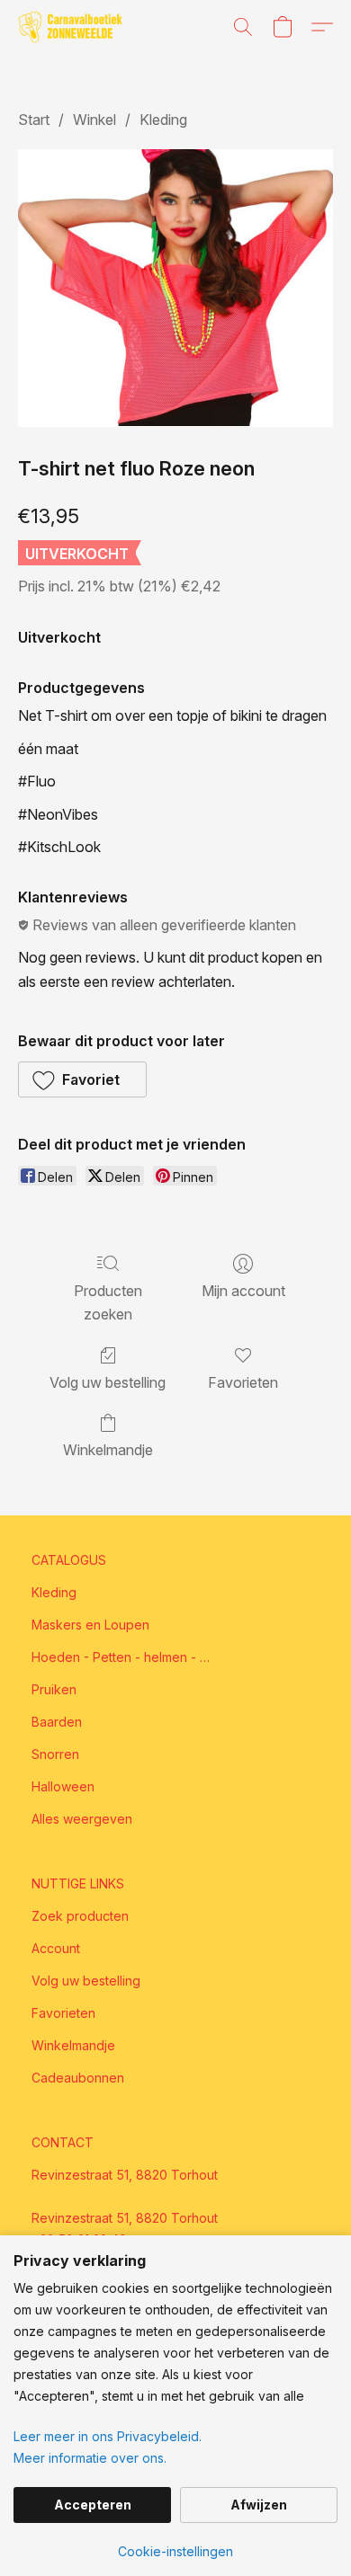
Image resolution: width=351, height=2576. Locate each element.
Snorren (55, 1754)
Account (56, 1948)
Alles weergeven (82, 1819)
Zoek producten (80, 1916)
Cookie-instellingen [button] (175, 2551)
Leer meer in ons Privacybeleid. (108, 2436)
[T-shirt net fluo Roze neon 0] (175, 288)
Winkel (94, 120)
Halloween (63, 1786)
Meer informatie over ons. (90, 2458)
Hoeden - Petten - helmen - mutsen (121, 1657)
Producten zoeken (108, 1302)
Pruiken (54, 1689)
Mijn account (243, 1291)
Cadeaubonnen (78, 2078)
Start (34, 120)
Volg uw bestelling (108, 1382)
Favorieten (243, 1382)
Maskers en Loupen (90, 1625)
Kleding (163, 120)
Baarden (57, 1722)
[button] (73, 27)
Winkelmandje (108, 1450)
